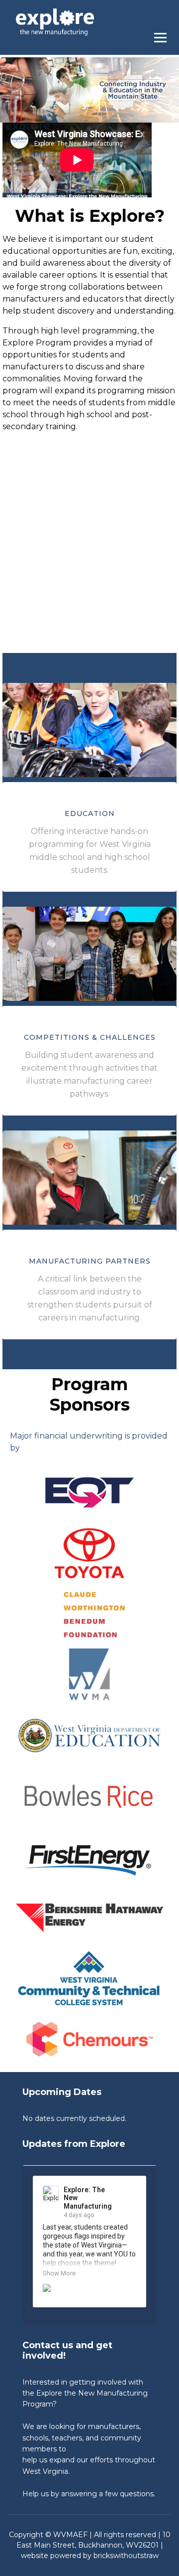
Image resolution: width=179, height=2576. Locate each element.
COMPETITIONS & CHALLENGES (90, 1037)
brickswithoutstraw (126, 2556)
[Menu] (163, 35)
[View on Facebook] (130, 2191)
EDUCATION (90, 813)
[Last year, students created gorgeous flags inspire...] (89, 2292)
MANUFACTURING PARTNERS (90, 1261)
